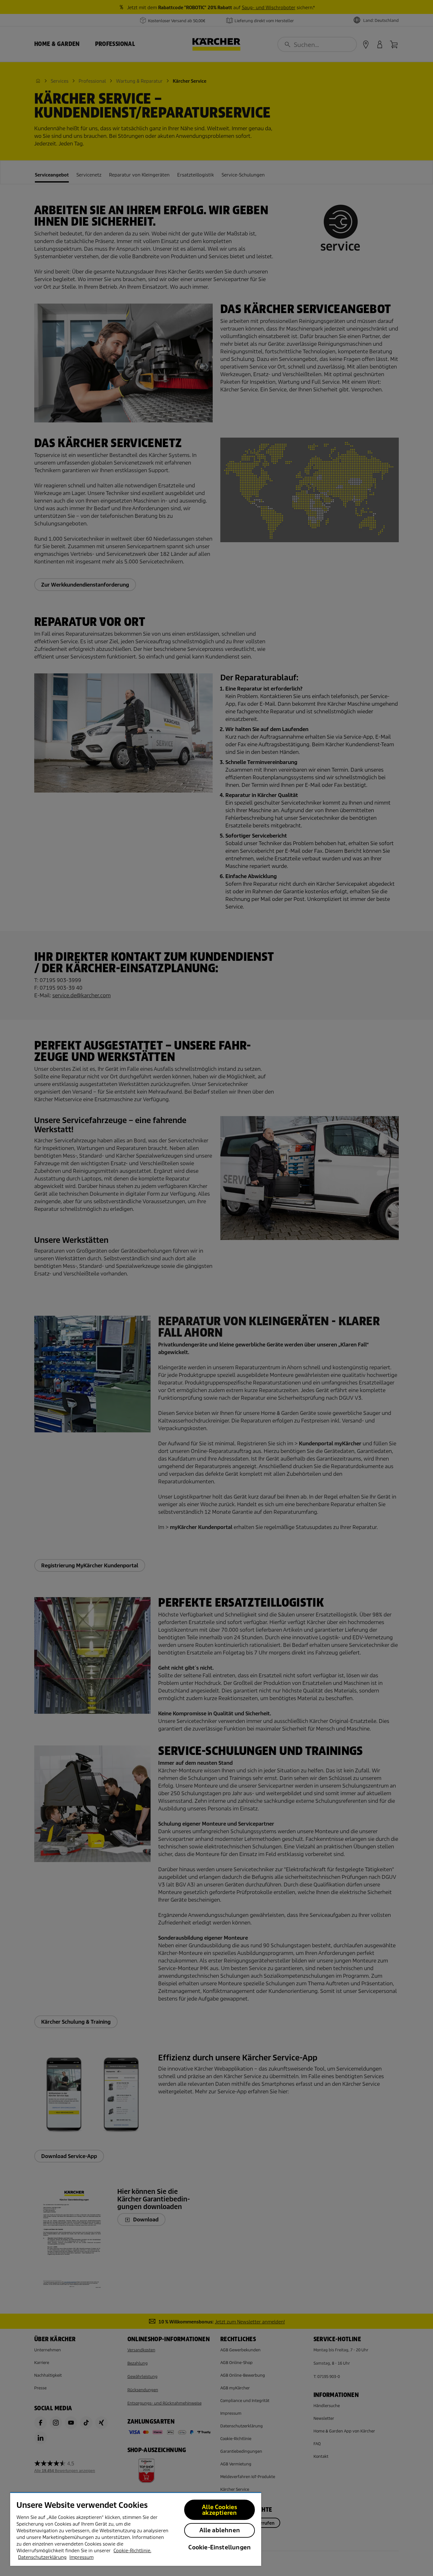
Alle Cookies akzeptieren (220, 2510)
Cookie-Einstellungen (220, 2547)
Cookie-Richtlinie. (132, 2551)
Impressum (81, 2557)
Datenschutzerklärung (42, 2557)
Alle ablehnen (220, 2530)
